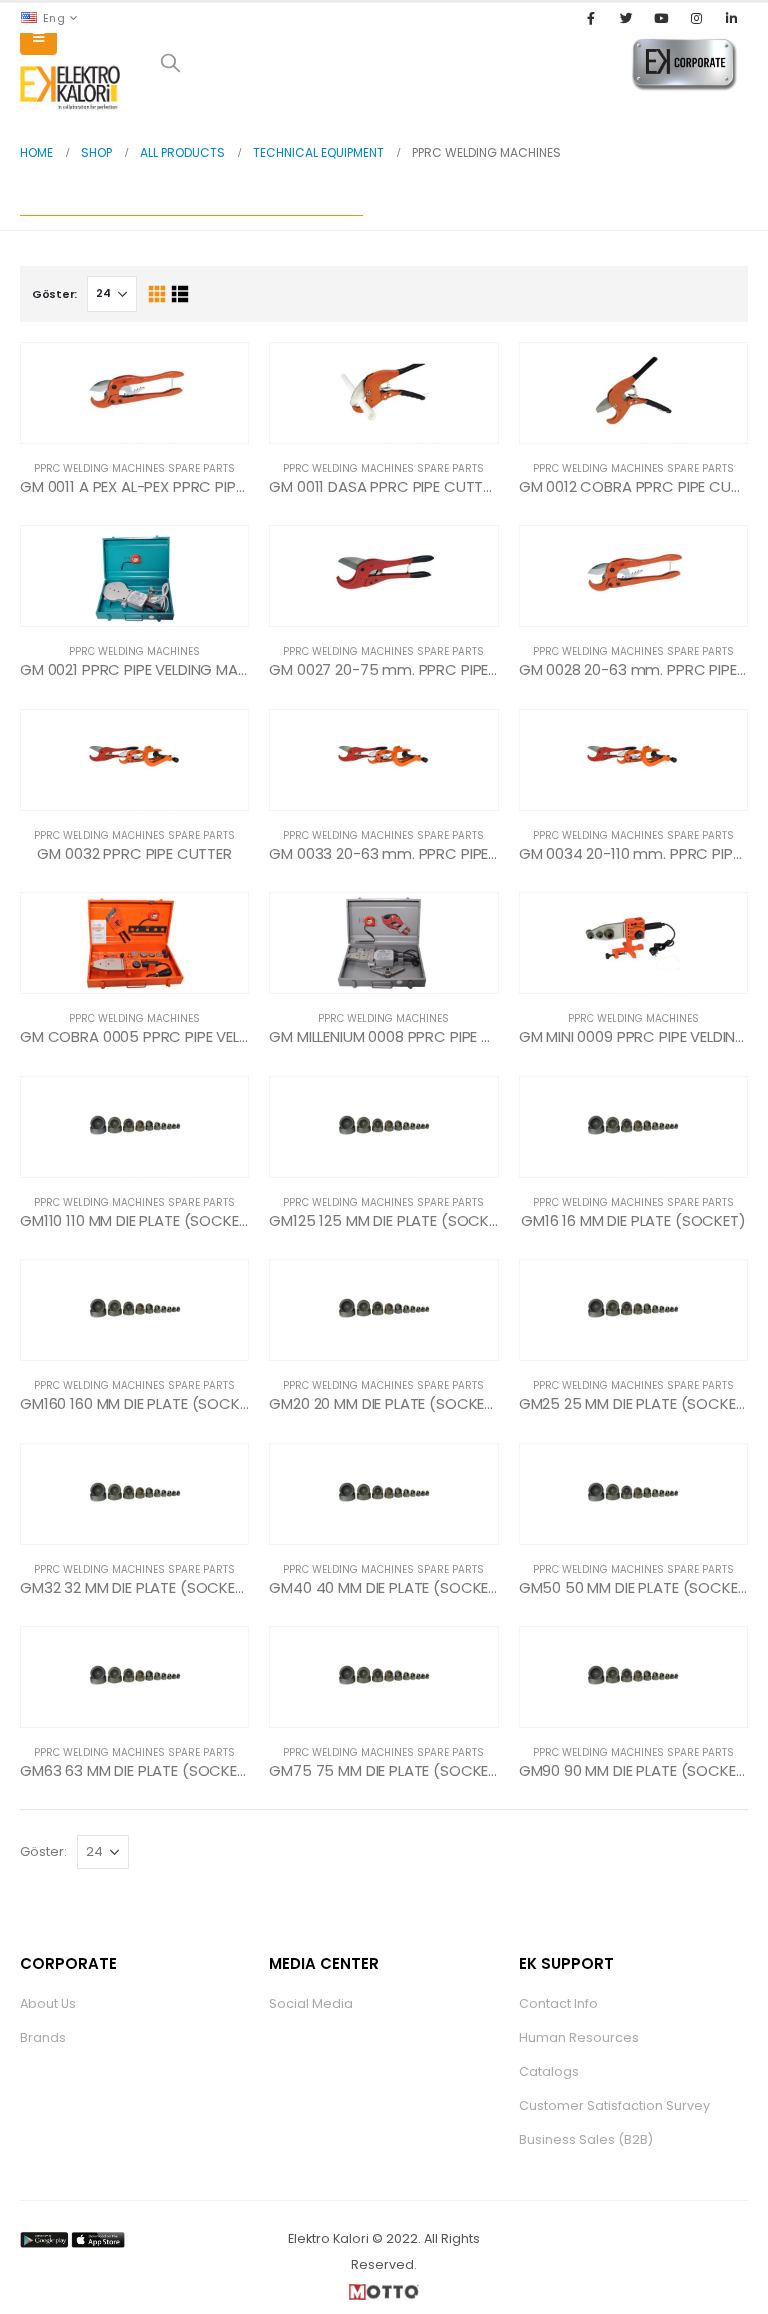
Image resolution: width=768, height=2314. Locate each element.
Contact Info (558, 2003)
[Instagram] (697, 18)
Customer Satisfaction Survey (614, 2105)
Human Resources (579, 2037)
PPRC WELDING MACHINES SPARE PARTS (134, 468)
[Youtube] (661, 18)
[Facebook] (591, 18)
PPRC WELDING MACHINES (134, 651)
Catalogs (549, 2071)
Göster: (54, 294)
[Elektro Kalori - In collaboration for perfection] (70, 88)
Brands (43, 2037)
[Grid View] (156, 294)
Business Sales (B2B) (586, 2139)
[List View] (179, 294)
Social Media (311, 2003)
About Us (48, 2003)
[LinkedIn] (732, 18)
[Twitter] (626, 18)
